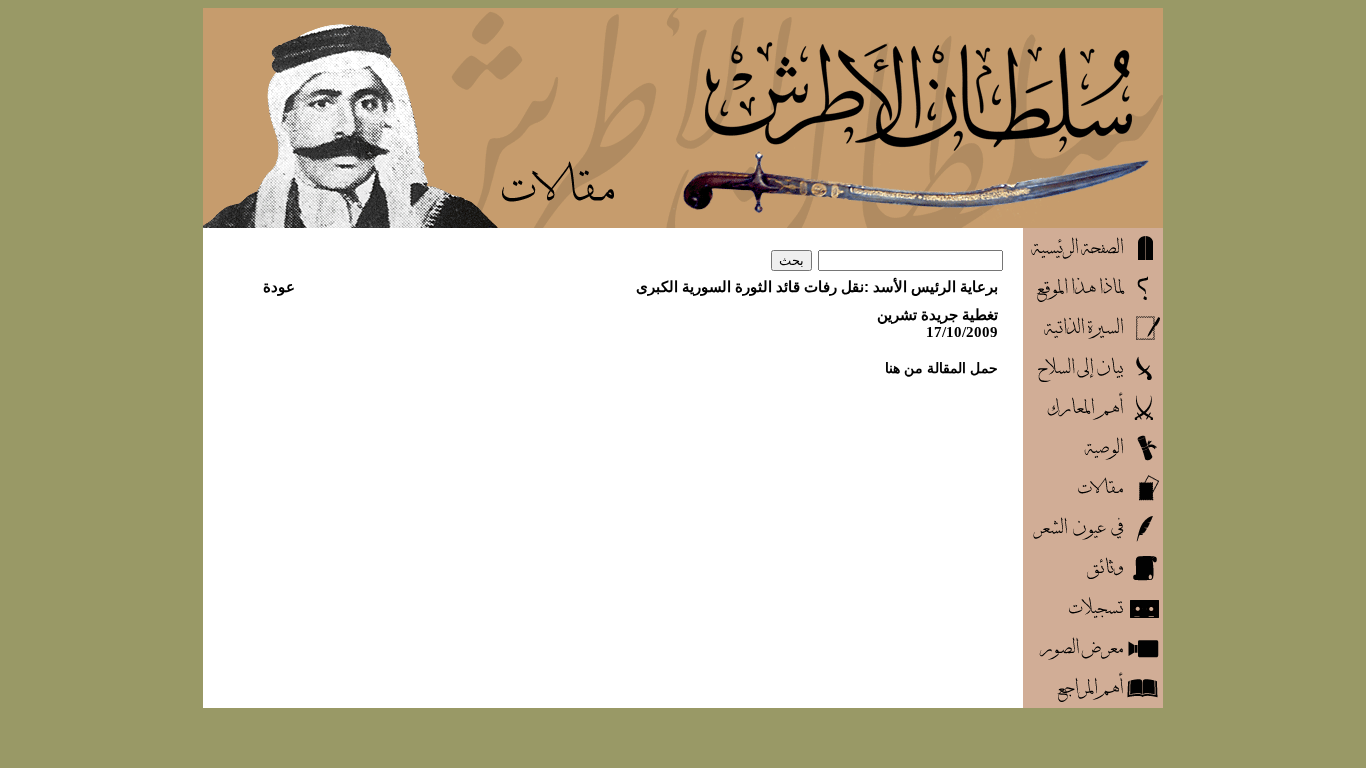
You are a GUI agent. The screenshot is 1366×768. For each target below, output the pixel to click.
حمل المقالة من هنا (941, 368)
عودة (279, 287)
